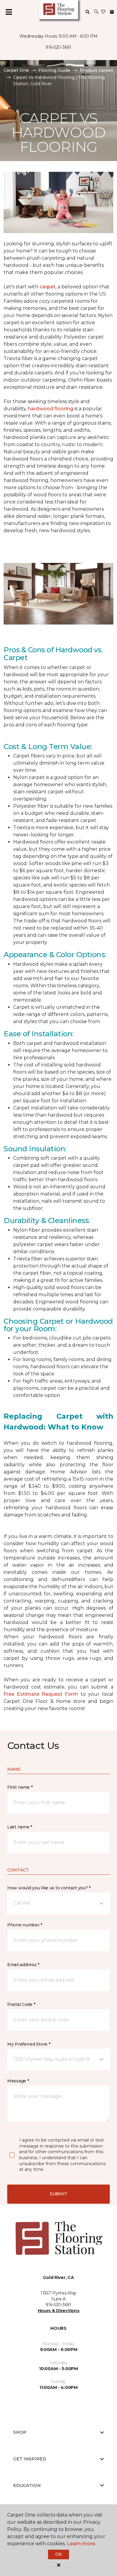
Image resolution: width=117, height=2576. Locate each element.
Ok (58, 2554)
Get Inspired (30, 2459)
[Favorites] (103, 12)
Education (27, 2485)
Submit (58, 2194)
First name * (20, 1787)
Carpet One (16, 70)
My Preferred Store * (29, 2044)
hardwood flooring (51, 409)
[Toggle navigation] (9, 12)
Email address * (23, 1965)
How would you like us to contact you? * (49, 1888)
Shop (20, 2432)
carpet (48, 287)
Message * (18, 2081)
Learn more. (81, 2544)
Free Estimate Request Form (41, 1694)
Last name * (20, 1827)
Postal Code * (21, 2004)
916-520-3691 (58, 47)
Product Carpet (96, 70)
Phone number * (25, 1925)
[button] (96, 12)
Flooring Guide (54, 70)
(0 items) (112, 12)
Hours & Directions (59, 2311)
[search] (88, 12)
